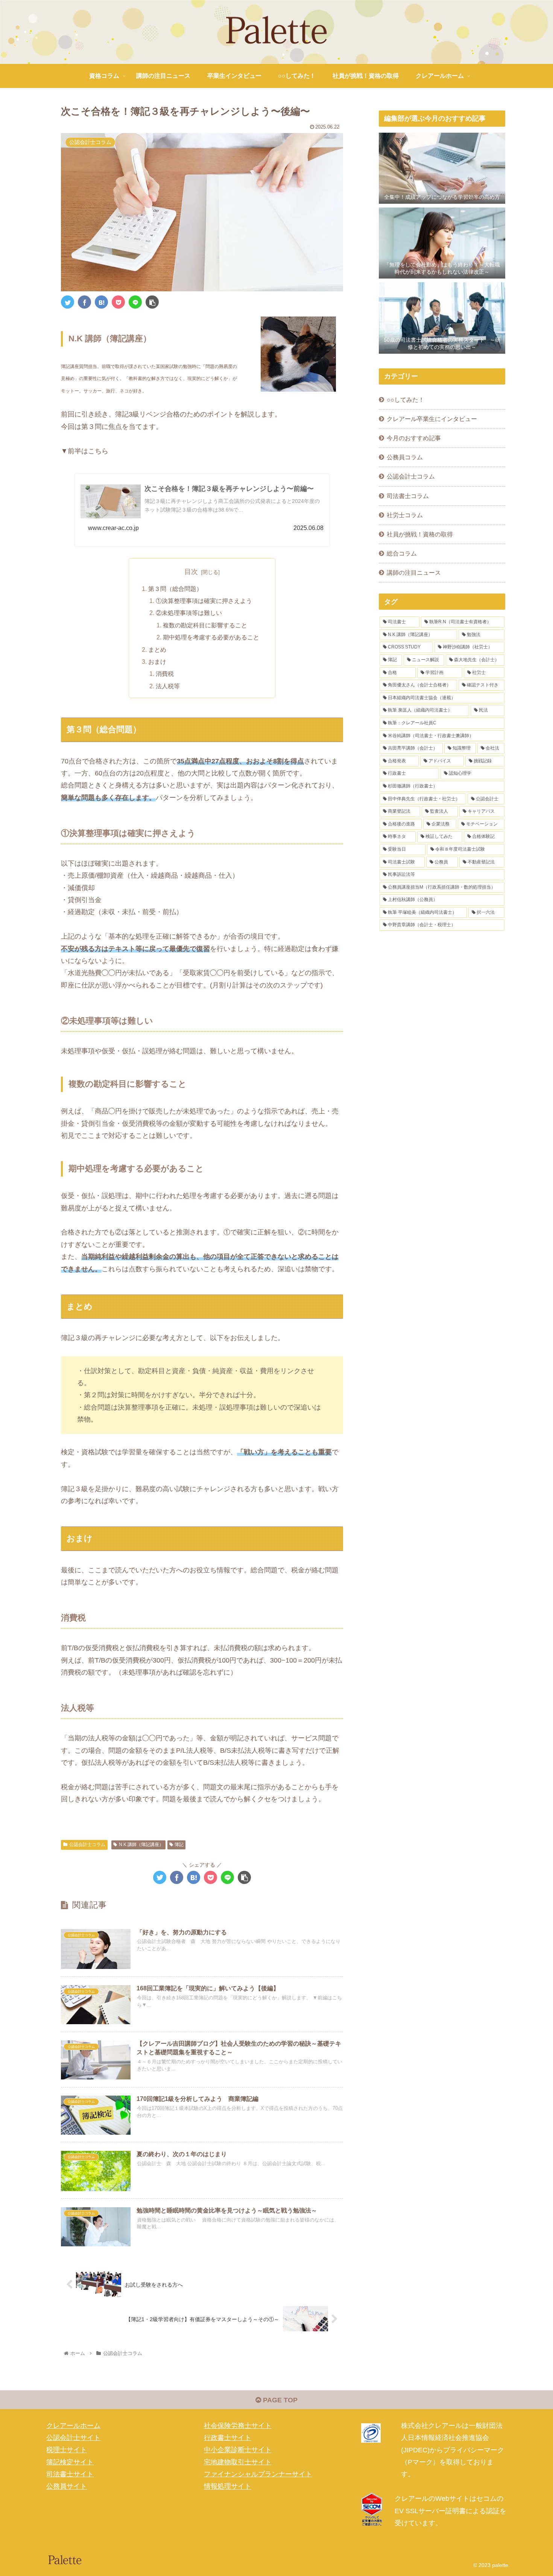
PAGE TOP (279, 2400)
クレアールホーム (73, 2426)
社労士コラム (405, 515)
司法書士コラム (408, 496)
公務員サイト (67, 2487)
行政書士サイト (228, 2438)
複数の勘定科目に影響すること (205, 625)
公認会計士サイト (73, 2438)
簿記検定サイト (70, 2462)
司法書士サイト (70, 2474)
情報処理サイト (228, 2487)
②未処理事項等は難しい (189, 613)
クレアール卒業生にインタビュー (435, 419)
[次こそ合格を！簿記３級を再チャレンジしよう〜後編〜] (101, 302)
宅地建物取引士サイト (238, 2462)
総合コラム (402, 553)
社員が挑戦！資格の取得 (420, 534)
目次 (191, 572)
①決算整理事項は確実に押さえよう (204, 601)
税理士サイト (67, 2450)
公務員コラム (405, 457)
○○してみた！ (406, 400)
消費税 (165, 674)
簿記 (179, 1845)
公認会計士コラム (87, 1845)
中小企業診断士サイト (238, 2450)
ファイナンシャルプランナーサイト (258, 2474)
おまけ (157, 662)
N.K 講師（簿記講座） (141, 1845)
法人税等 (168, 686)
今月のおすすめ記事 (414, 438)
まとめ (157, 650)
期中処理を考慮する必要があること (211, 637)
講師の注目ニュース (414, 572)
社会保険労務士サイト (238, 2426)
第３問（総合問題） (175, 589)
